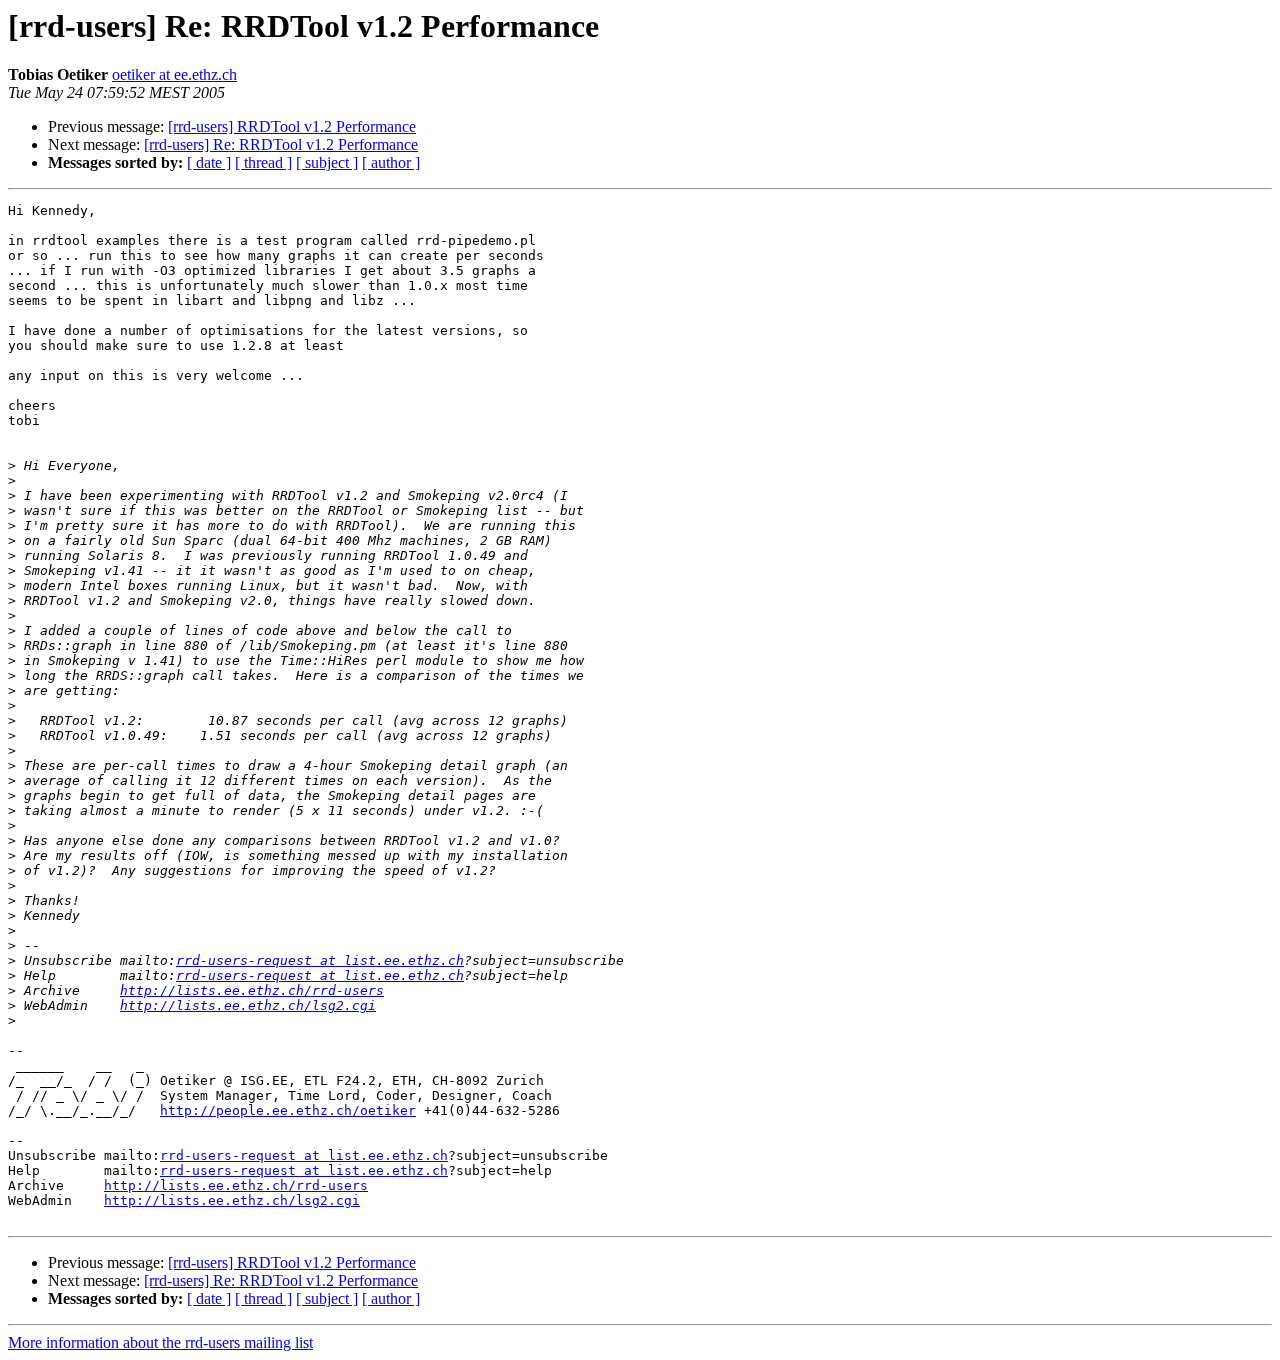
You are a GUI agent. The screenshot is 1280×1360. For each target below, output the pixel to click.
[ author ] (391, 162)
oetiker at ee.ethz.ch (174, 74)
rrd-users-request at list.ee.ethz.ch (320, 960)
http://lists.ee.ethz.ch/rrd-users (252, 990)
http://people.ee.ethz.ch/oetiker (288, 1110)
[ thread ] (263, 162)
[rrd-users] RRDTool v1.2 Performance (292, 126)
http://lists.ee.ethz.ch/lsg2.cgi (248, 1005)
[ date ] (209, 162)
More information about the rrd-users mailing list (160, 1342)
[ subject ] (327, 162)
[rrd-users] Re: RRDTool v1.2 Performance (281, 144)
